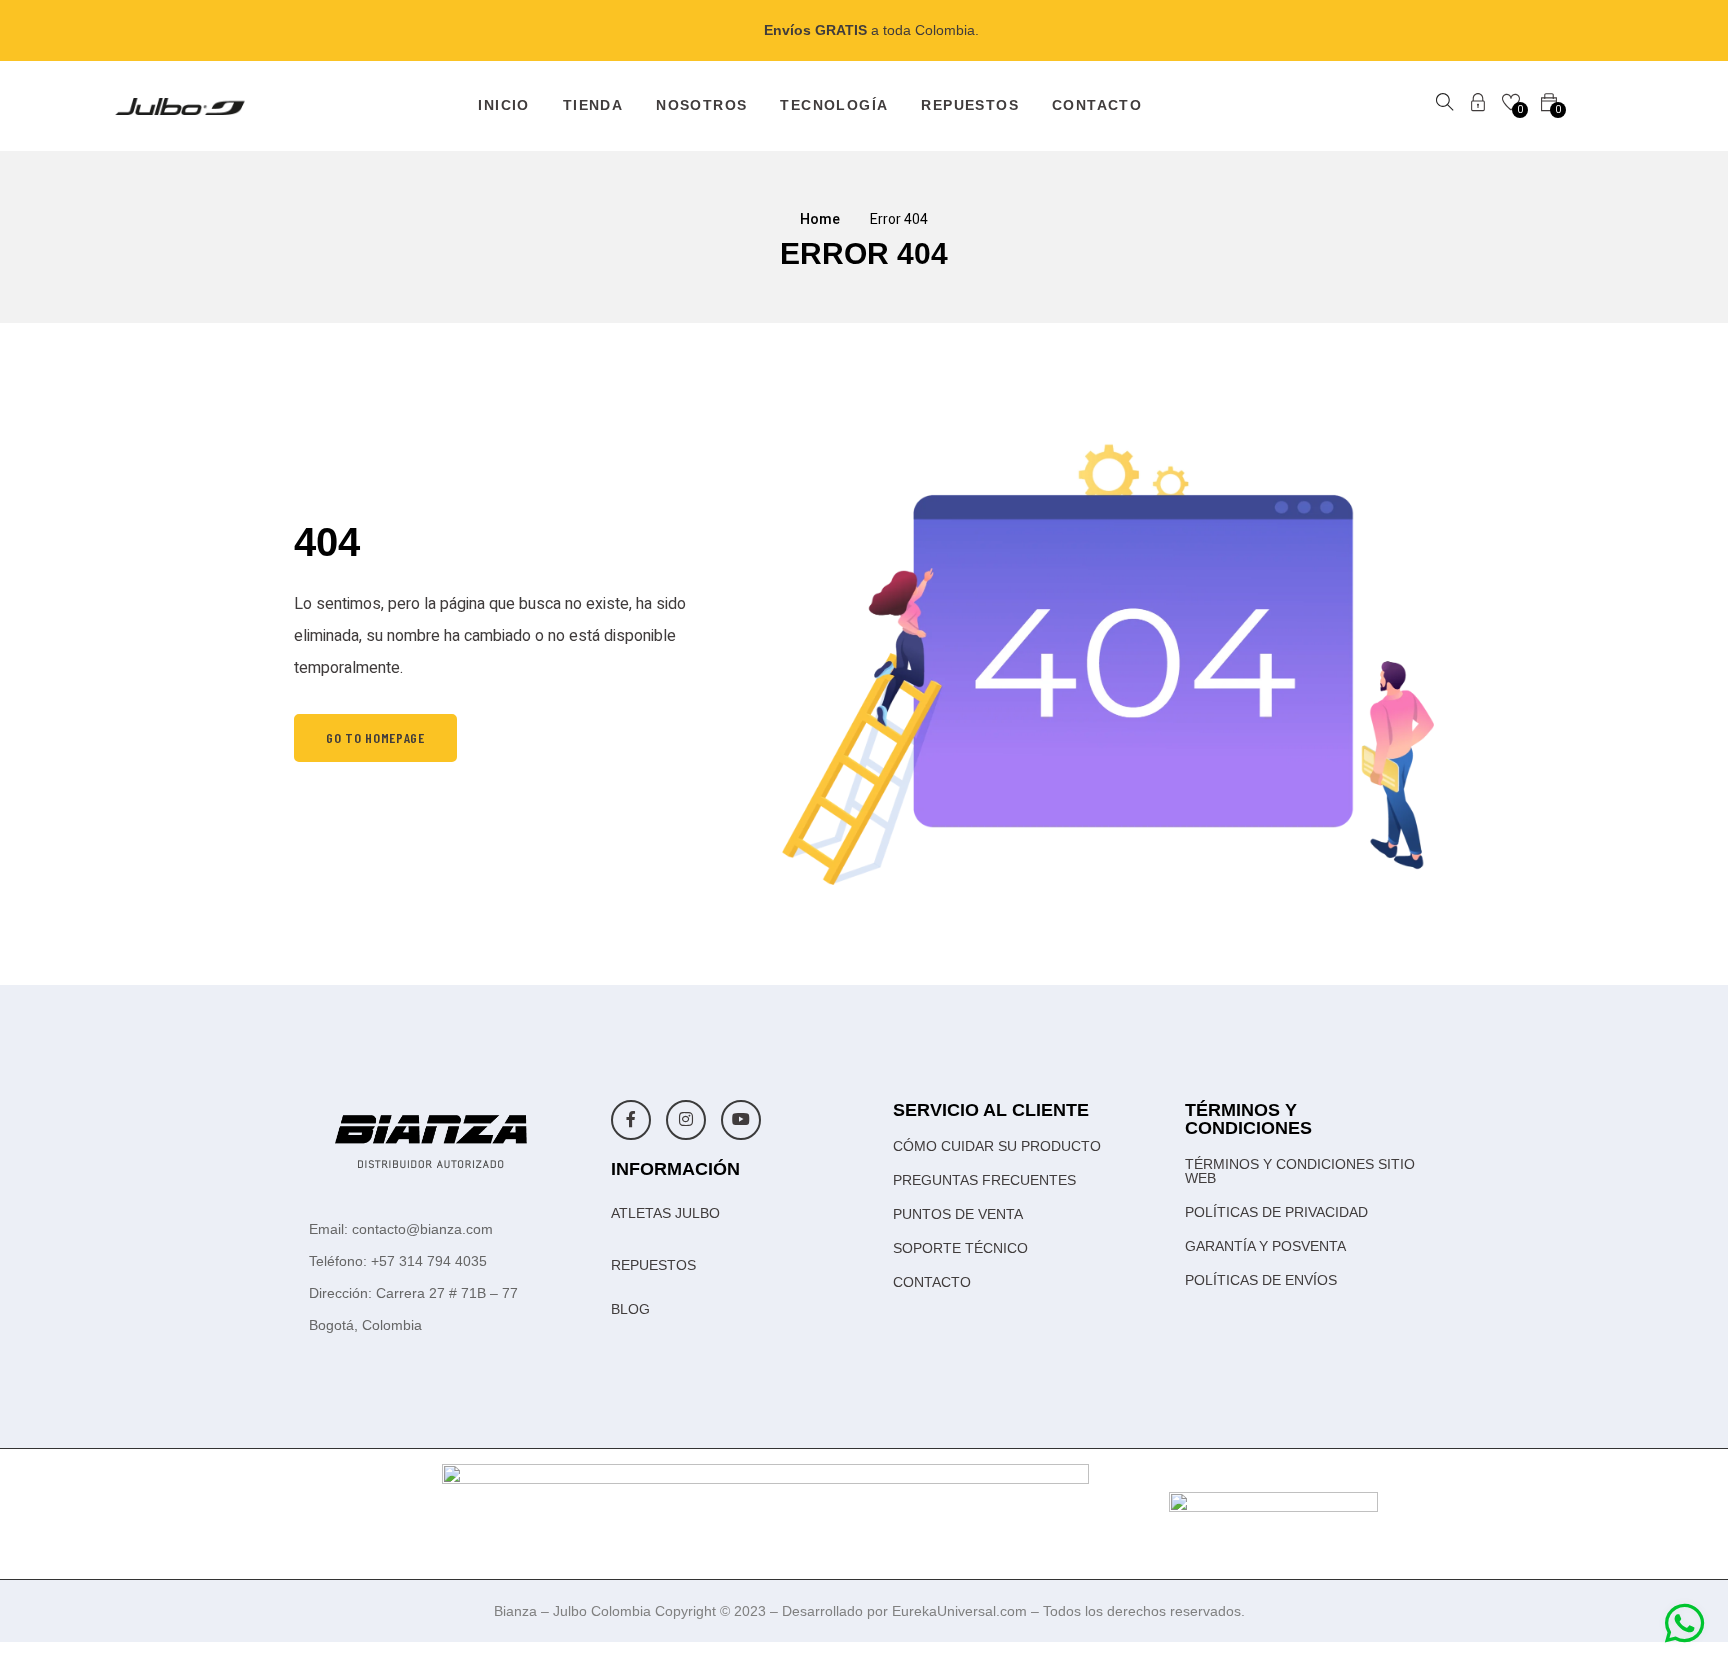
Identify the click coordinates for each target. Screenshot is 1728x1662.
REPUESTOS (970, 105)
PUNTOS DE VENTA (958, 1214)
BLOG (630, 1309)
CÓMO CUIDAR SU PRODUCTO (997, 1146)
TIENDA (593, 105)
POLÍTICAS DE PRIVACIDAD (1276, 1212)
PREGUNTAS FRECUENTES (984, 1180)
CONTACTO (1097, 105)
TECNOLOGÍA (834, 105)
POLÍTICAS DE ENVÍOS (1261, 1280)
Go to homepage (375, 737)
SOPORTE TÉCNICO (960, 1248)
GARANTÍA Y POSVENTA (1265, 1246)
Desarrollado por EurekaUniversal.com (906, 1611)
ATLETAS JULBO (665, 1213)
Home (820, 219)
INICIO (503, 105)
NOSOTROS (701, 105)
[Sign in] (1478, 105)
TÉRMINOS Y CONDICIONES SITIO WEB (1300, 1171)
